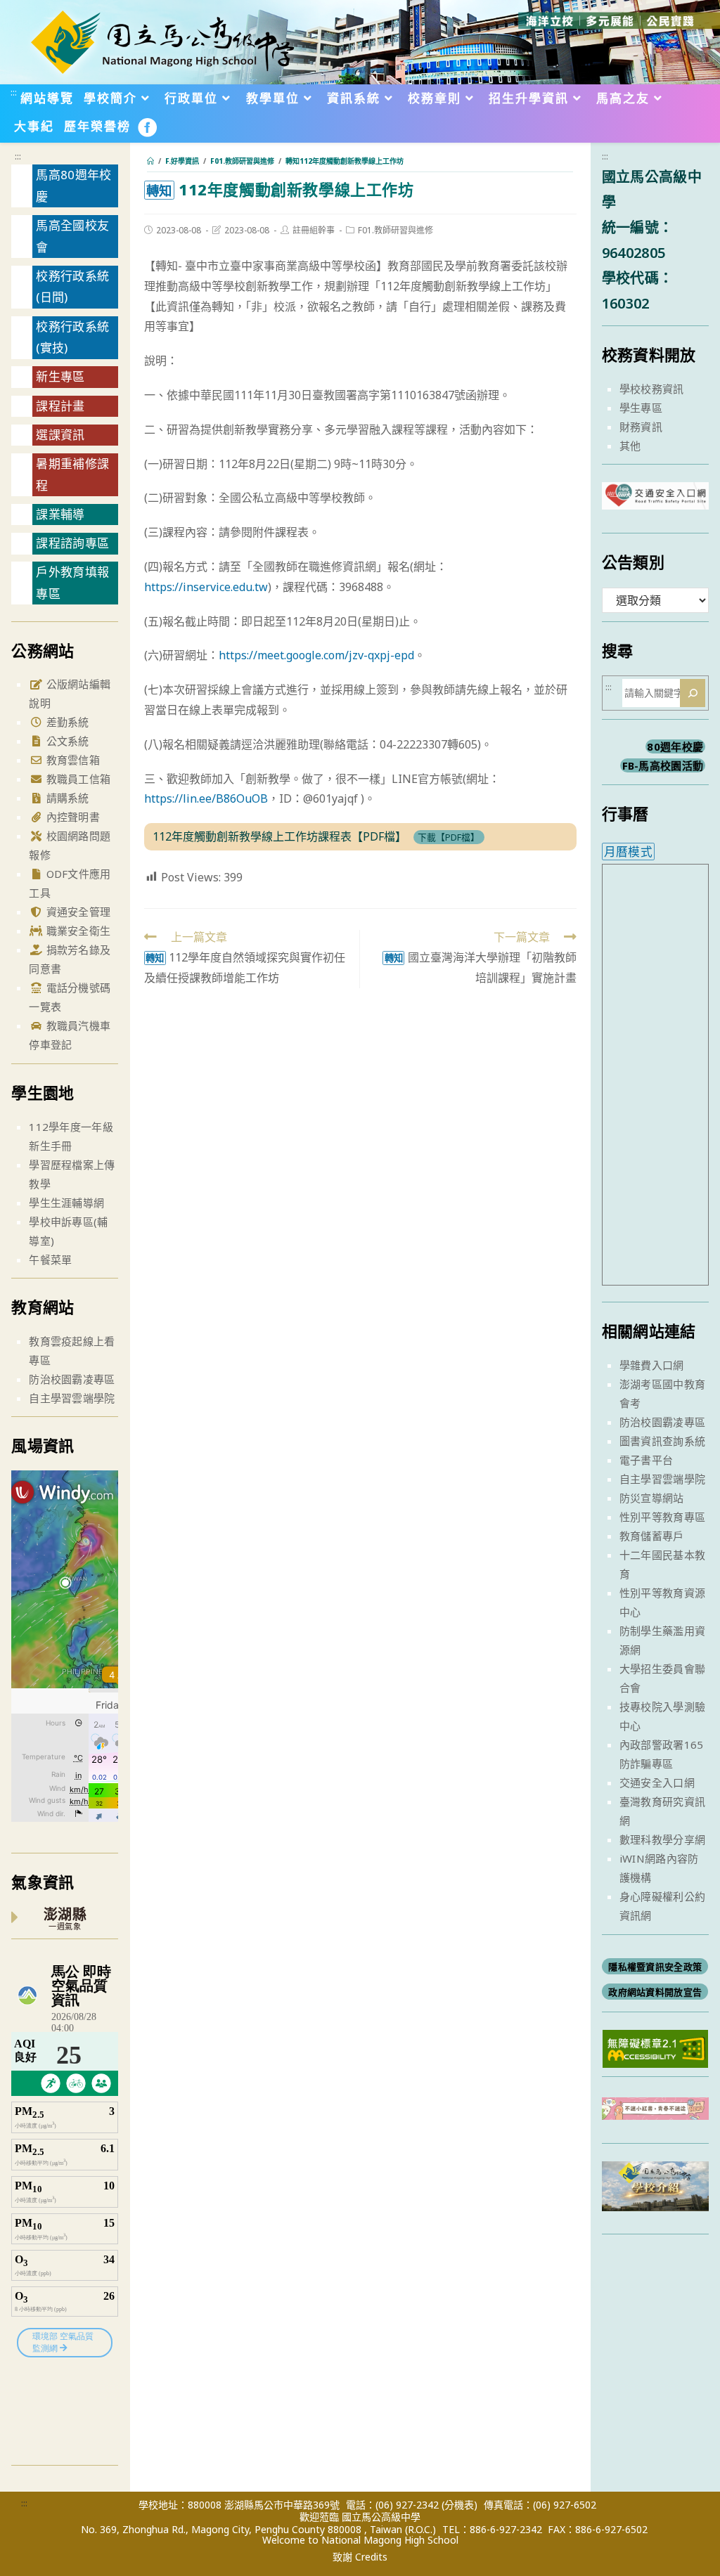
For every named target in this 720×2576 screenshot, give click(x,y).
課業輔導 (60, 514)
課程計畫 (60, 406)
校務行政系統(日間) (72, 287)
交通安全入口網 (657, 1782)
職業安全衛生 (77, 931)
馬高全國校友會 (72, 236)
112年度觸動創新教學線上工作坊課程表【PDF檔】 (279, 836)
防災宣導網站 (652, 1498)
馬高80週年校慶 (73, 186)
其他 (630, 446)
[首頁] (150, 161)
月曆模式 (628, 852)
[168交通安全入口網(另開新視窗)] (655, 497)
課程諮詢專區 (72, 543)
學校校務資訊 (652, 389)
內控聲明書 (71, 817)
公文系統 (66, 741)
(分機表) (459, 2505)
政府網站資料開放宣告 (655, 1992)
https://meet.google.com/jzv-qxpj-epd (316, 655)
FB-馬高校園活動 (663, 765)
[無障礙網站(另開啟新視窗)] (655, 2047)
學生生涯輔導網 (66, 1203)
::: (14, 92)
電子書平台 (647, 1460)
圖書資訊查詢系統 (662, 1441)
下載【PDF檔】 (449, 837)
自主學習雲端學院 (72, 1398)
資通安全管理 (77, 912)
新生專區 (60, 376)
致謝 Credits (360, 2557)
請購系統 (66, 798)
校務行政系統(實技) (72, 337)
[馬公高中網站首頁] (162, 41)
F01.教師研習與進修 (396, 230)
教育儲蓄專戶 (652, 1536)
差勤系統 (66, 722)
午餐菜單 (50, 1260)
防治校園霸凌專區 (72, 1379)
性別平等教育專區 (662, 1517)
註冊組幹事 (314, 230)
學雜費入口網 (652, 1365)
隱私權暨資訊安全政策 (655, 1967)
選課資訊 (60, 435)
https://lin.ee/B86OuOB (206, 798)
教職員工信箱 (77, 779)
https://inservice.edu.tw (206, 587)
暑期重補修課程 (72, 474)
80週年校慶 (675, 746)
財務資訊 (641, 427)
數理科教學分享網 (662, 1839)
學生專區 (641, 408)
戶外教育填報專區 (72, 583)
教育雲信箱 (71, 760)
